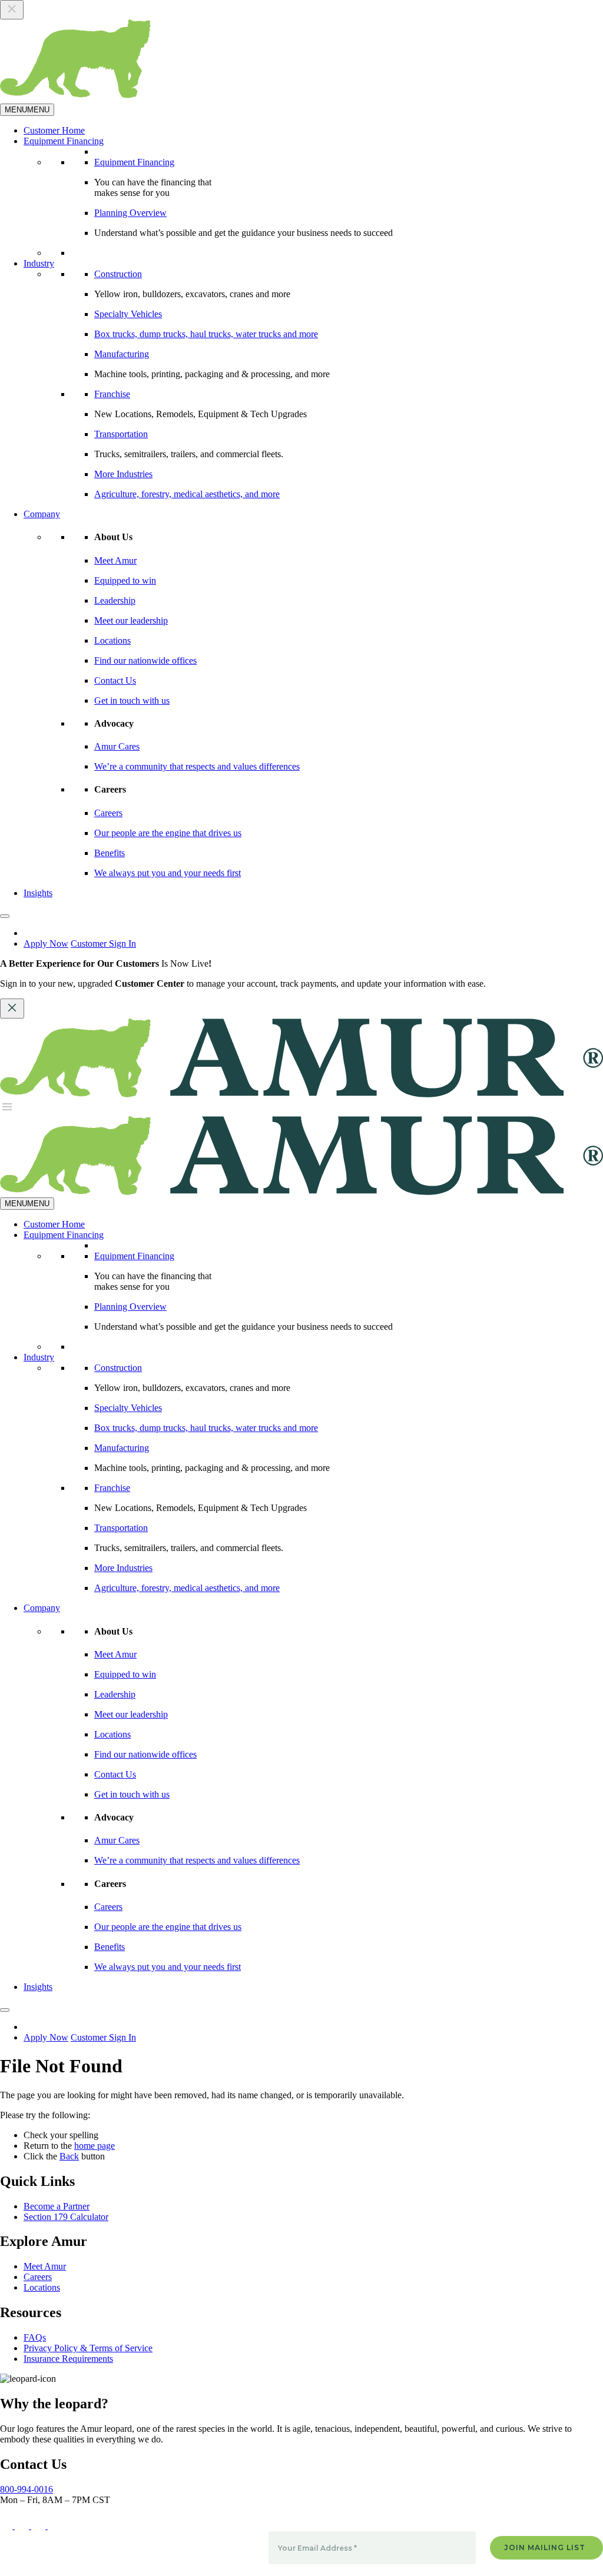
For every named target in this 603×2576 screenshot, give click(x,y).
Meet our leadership (131, 620)
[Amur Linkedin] (7, 2526)
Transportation (121, 434)
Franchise (112, 394)
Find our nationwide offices (145, 660)
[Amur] (301, 1192)
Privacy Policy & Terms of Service (88, 2348)
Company (42, 514)
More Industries (123, 474)
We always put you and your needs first (168, 873)
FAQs (35, 2337)
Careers (108, 813)
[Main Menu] (7, 1111)
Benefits (110, 853)
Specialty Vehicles (128, 314)
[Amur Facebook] (23, 2526)
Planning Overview (130, 213)
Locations (112, 640)
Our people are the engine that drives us (168, 833)
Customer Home (54, 130)
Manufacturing (122, 354)
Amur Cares (117, 746)
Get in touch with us (132, 700)
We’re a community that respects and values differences (197, 766)
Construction (118, 274)
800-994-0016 (26, 2489)
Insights (38, 893)
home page (95, 2146)
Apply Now (46, 943)
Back (69, 2156)
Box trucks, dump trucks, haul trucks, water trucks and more (206, 334)
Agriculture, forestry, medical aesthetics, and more (187, 494)
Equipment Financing (64, 141)
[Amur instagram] (39, 2526)
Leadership (115, 600)
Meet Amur (115, 560)
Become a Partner (57, 2206)
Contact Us (115, 680)
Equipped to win (125, 580)
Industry (39, 263)
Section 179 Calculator (66, 2217)
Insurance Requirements (68, 2359)
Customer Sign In (103, 943)
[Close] (5, 916)
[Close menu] (12, 10)
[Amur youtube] (56, 2526)
